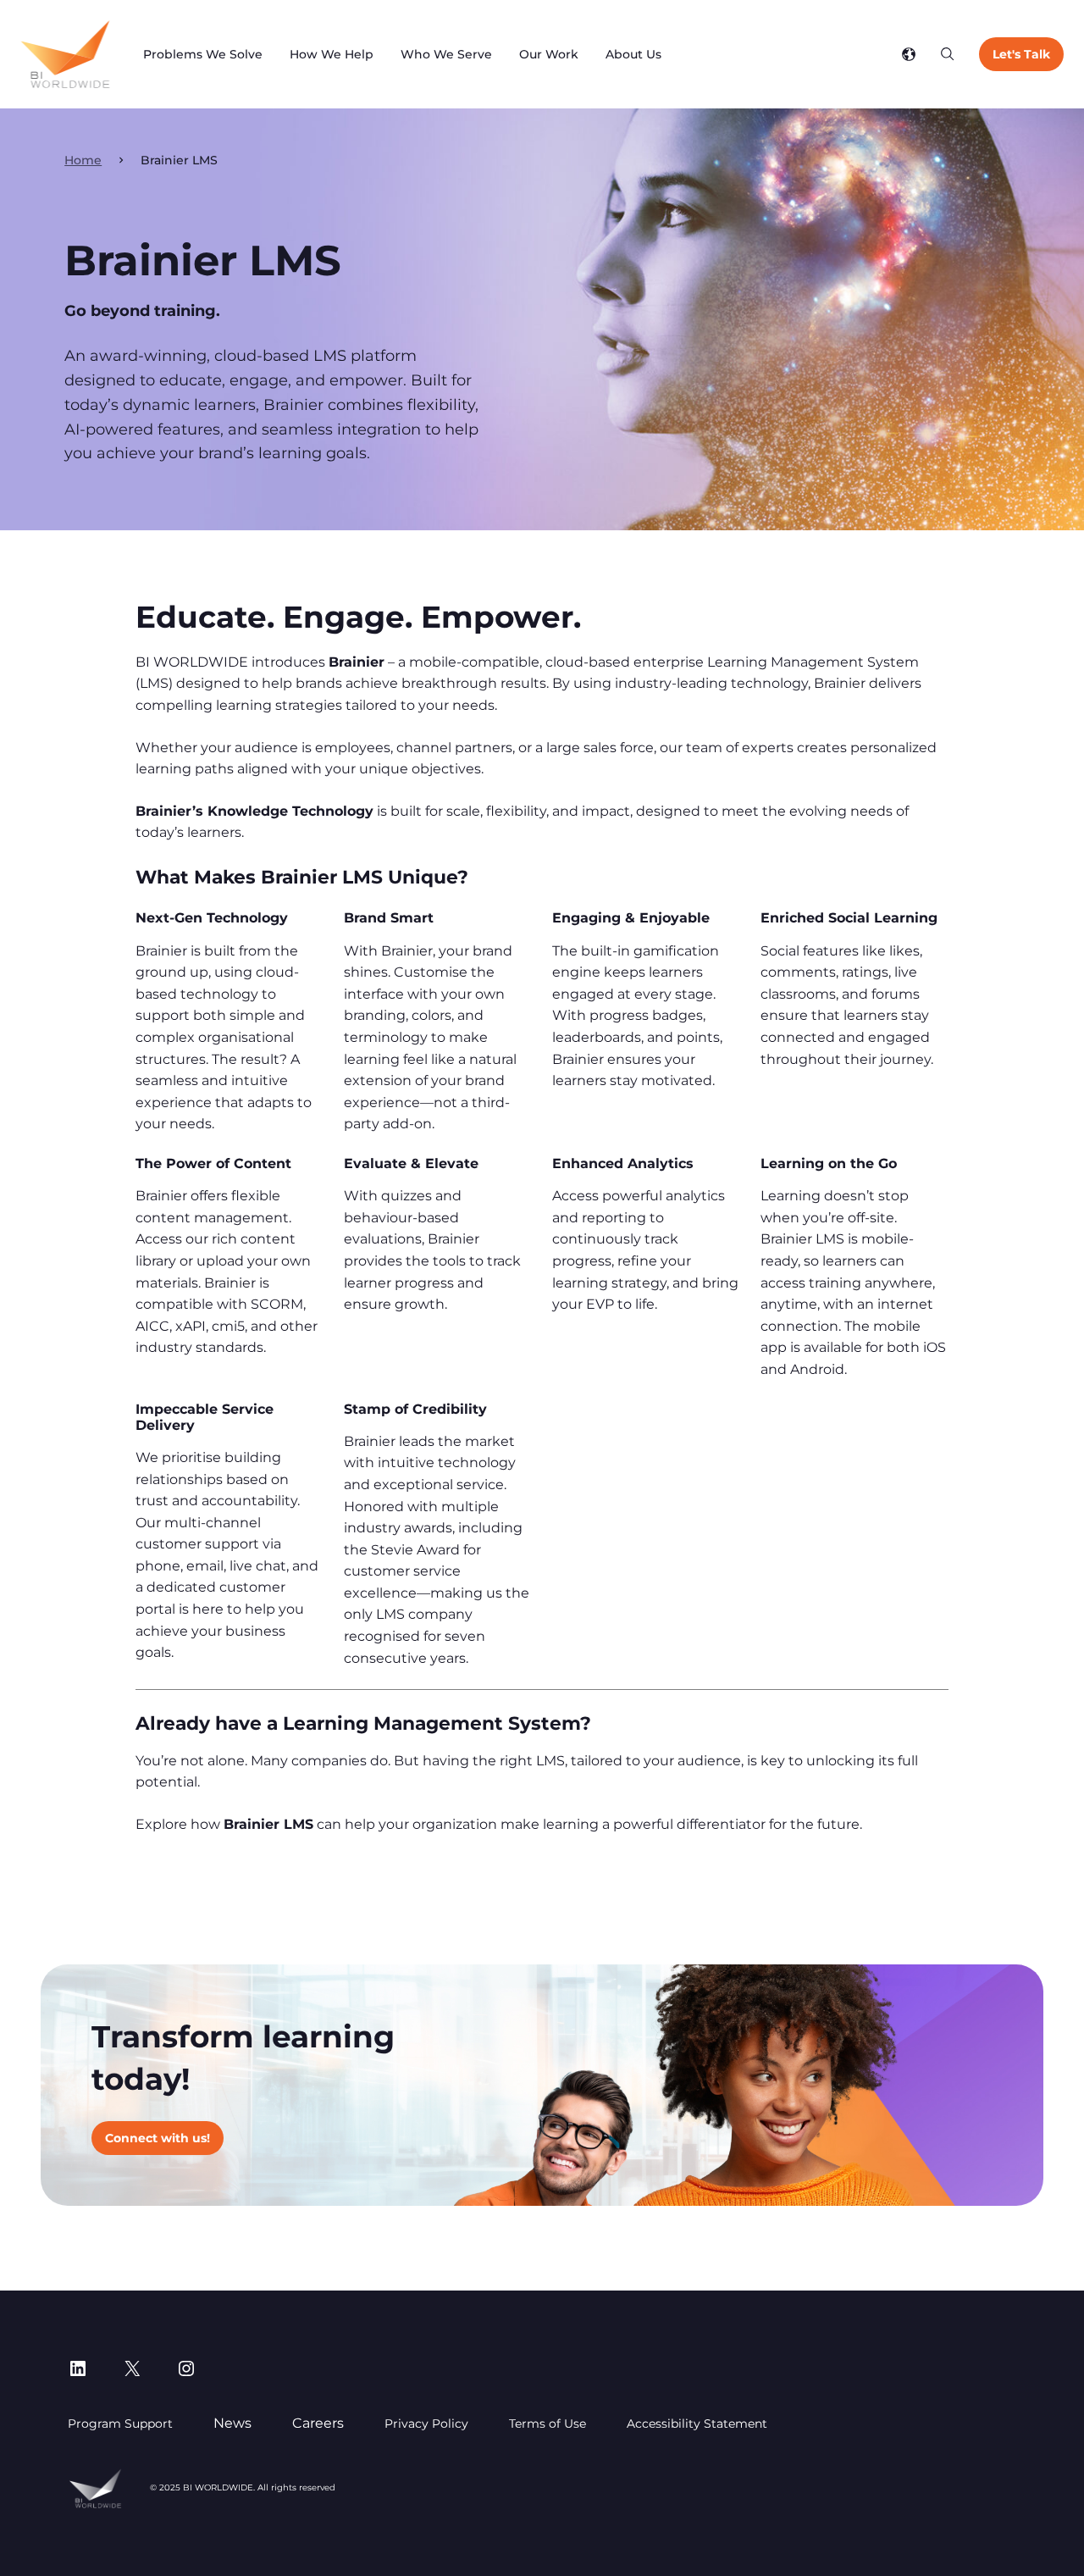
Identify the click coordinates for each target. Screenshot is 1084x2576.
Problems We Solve (203, 54)
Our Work (549, 54)
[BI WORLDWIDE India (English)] (65, 54)
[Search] (948, 54)
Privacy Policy (426, 2424)
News (232, 2423)
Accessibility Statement (697, 2424)
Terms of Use (548, 2424)
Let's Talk (1021, 54)
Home (83, 160)
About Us (633, 54)
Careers (318, 2423)
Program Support (120, 2424)
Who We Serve (446, 54)
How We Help (332, 54)
